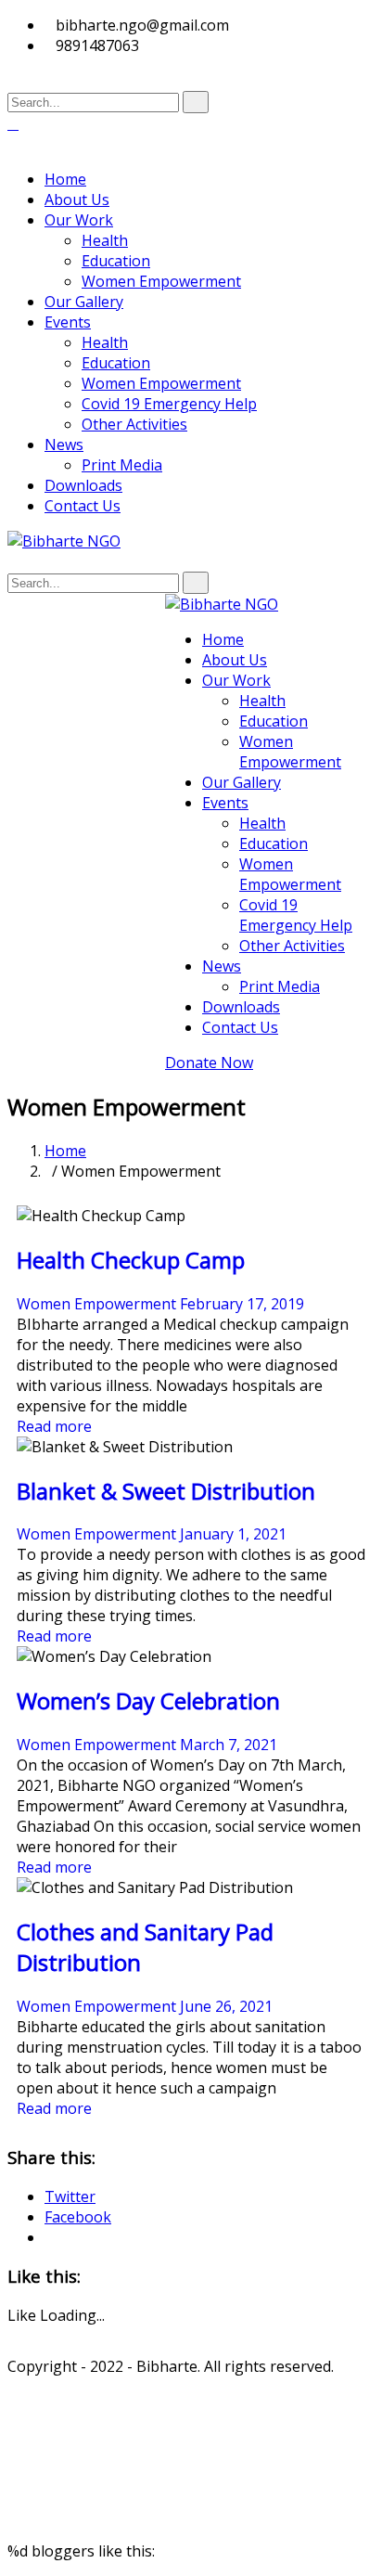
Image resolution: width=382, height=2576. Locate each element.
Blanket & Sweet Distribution (166, 1491)
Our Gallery (84, 302)
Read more (54, 1426)
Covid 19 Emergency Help (169, 404)
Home (65, 179)
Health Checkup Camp (131, 1260)
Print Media (122, 465)
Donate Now (209, 1063)
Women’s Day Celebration (148, 1700)
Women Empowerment (161, 281)
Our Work (79, 220)
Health (105, 240)
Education (116, 261)
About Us (77, 200)
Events (68, 322)
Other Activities (134, 424)
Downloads (83, 485)
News (64, 444)
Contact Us (83, 506)
